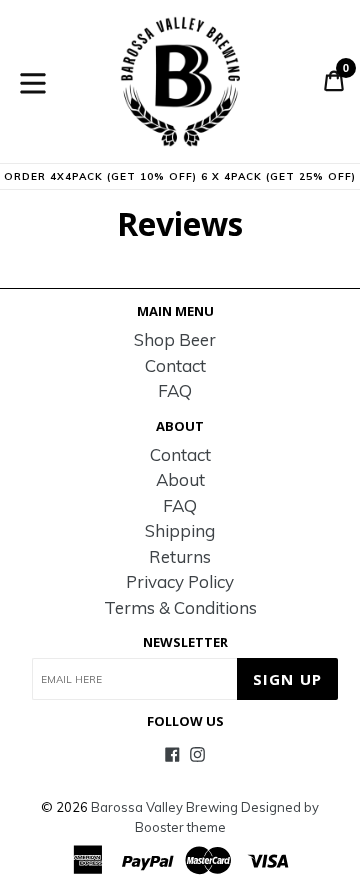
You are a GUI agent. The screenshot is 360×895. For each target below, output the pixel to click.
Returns (180, 556)
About (180, 479)
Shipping (180, 530)
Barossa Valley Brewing (164, 807)
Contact (175, 365)
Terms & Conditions (180, 607)
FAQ (175, 390)
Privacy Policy (180, 581)
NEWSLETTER (185, 643)
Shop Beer (175, 339)
